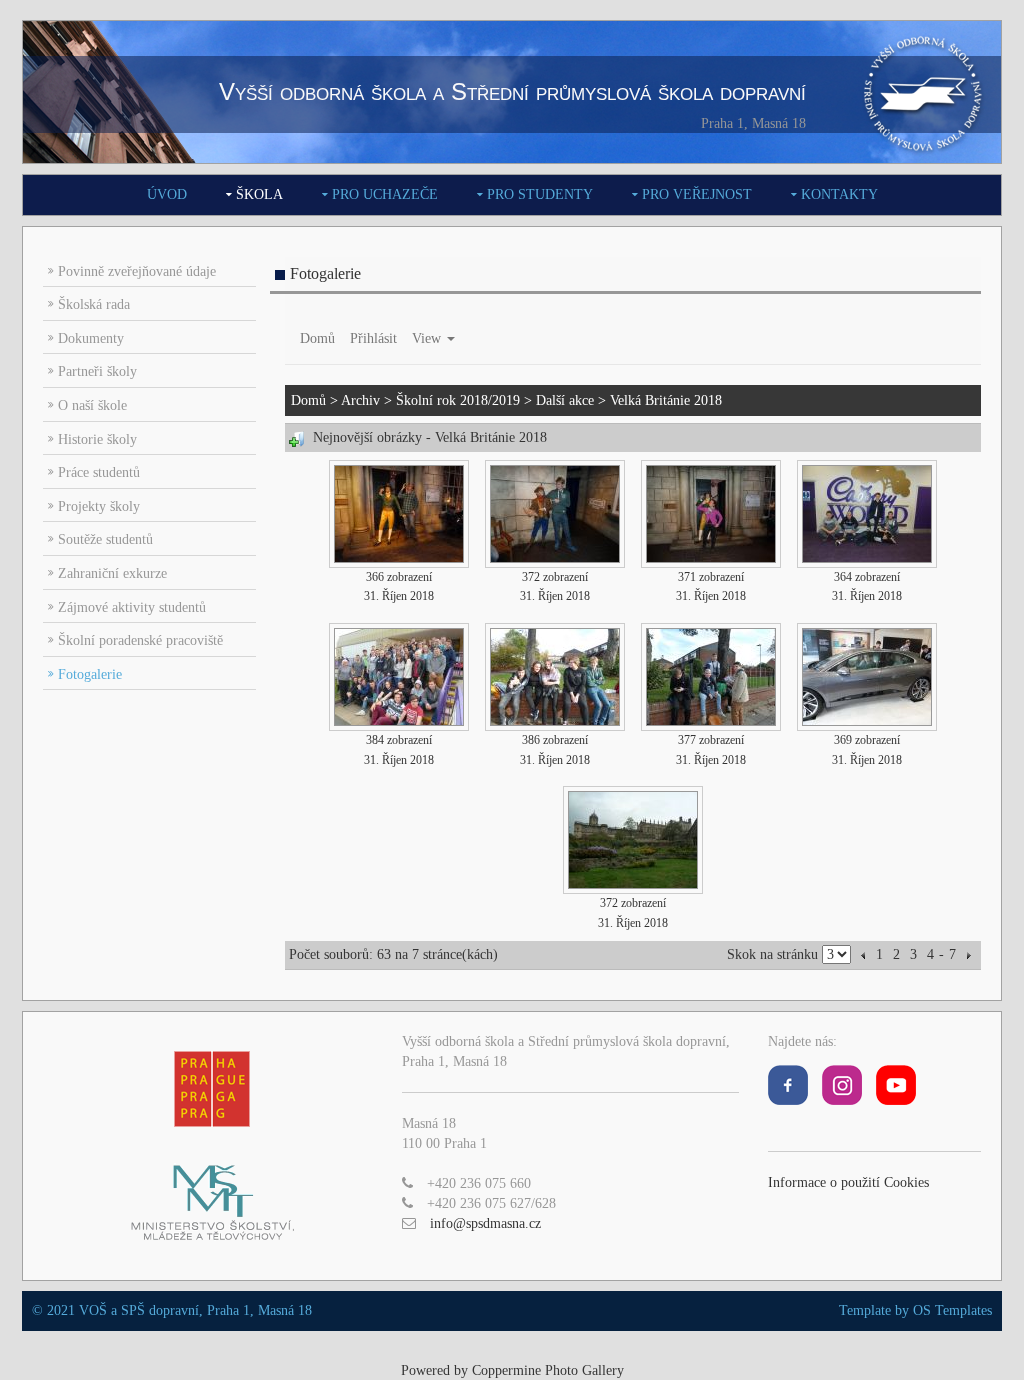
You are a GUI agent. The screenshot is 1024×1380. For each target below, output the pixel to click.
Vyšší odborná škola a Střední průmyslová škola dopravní (512, 91)
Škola (259, 194)
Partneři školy (97, 371)
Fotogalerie (90, 674)
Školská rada (94, 304)
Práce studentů (99, 472)
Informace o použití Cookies (848, 1182)
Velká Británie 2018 (666, 400)
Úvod (167, 194)
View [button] (428, 338)
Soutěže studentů (105, 539)
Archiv (360, 400)
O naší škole (92, 405)
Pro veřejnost (697, 194)
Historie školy (97, 439)
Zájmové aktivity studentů (132, 607)
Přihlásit (373, 338)
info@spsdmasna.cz (485, 1223)
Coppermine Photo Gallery (548, 1370)
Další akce (565, 400)
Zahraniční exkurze (112, 573)
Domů (317, 338)
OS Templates (952, 1310)
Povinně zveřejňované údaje (137, 271)
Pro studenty (540, 194)
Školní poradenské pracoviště (140, 640)
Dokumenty (91, 338)
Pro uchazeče (385, 194)
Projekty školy (99, 506)
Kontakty (839, 194)
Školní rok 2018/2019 (458, 400)
